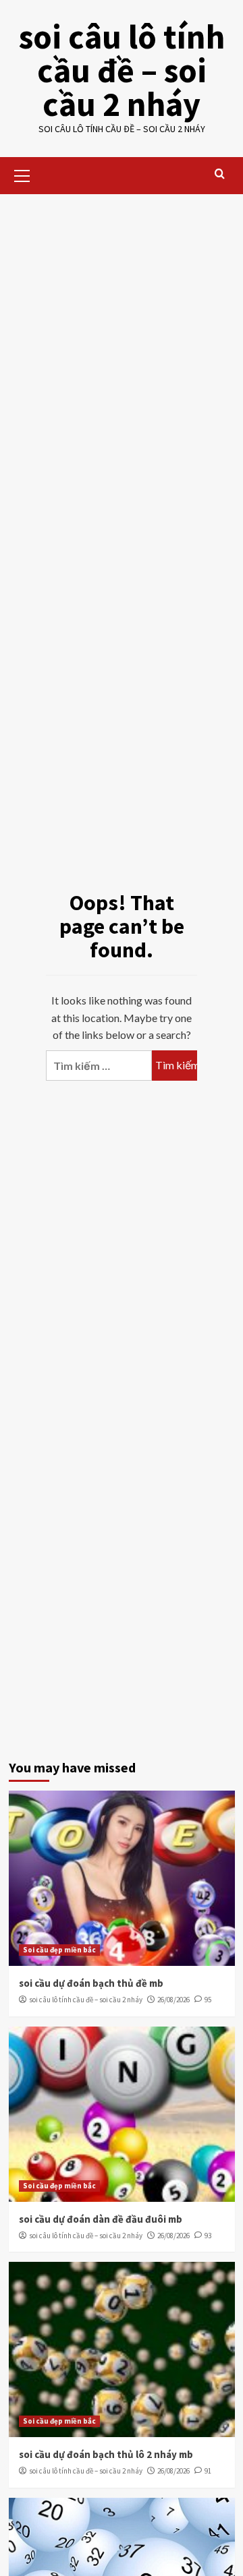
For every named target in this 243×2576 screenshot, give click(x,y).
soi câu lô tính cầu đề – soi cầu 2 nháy (122, 70)
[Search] (220, 174)
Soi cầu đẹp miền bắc (59, 1950)
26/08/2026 (173, 2000)
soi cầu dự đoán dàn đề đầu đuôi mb (101, 2219)
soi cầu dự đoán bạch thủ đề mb (91, 1983)
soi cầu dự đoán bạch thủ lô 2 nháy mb (106, 2454)
